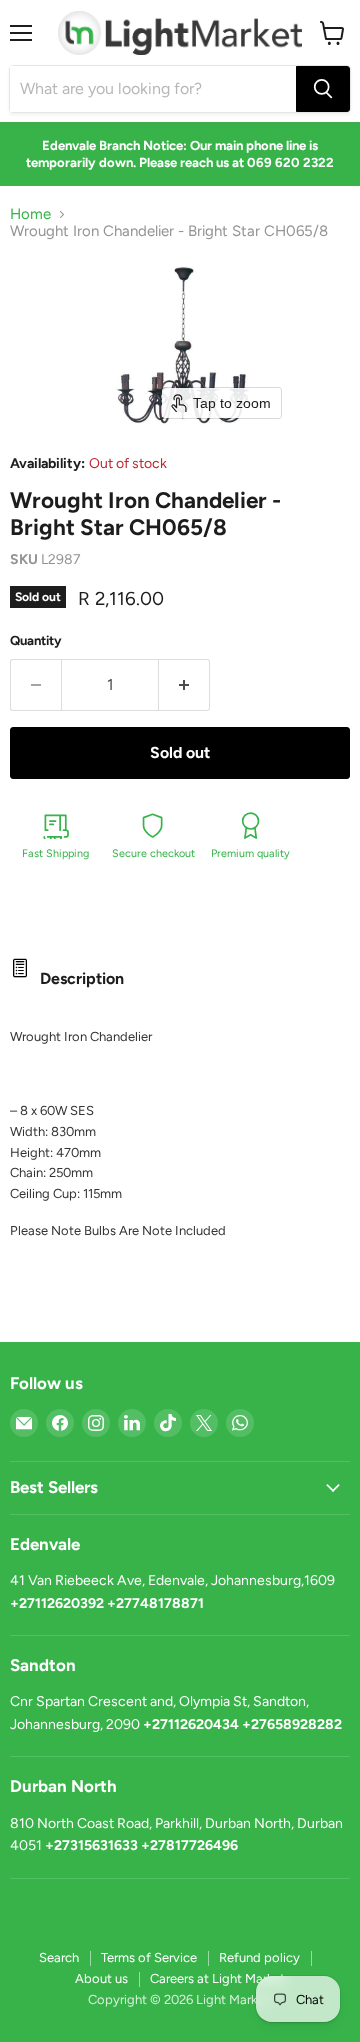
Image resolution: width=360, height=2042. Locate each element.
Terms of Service (149, 1957)
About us (101, 1978)
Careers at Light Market (217, 1978)
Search (59, 1957)
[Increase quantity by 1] (184, 685)
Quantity (36, 640)
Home (30, 214)
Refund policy (259, 1957)
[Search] (323, 89)
